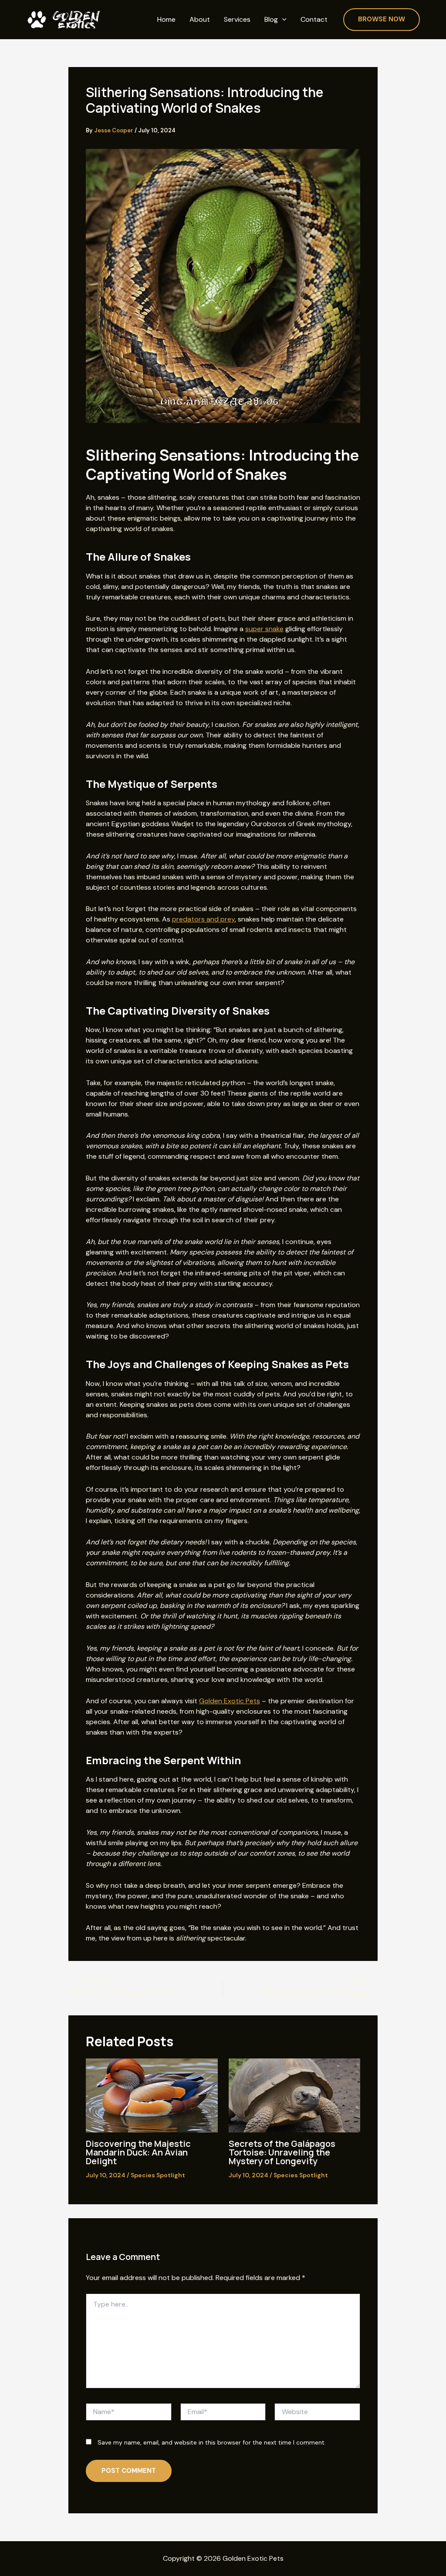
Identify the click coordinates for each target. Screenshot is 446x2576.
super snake (264, 629)
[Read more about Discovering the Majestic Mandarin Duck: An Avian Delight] (152, 2095)
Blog (271, 20)
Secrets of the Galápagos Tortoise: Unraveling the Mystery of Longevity (282, 2152)
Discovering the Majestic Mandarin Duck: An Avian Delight (138, 2152)
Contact (314, 20)
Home (166, 20)
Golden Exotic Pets (230, 1701)
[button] (282, 20)
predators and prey (203, 919)
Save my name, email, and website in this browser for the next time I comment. (212, 2442)
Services (237, 20)
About (200, 20)
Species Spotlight (158, 2175)
